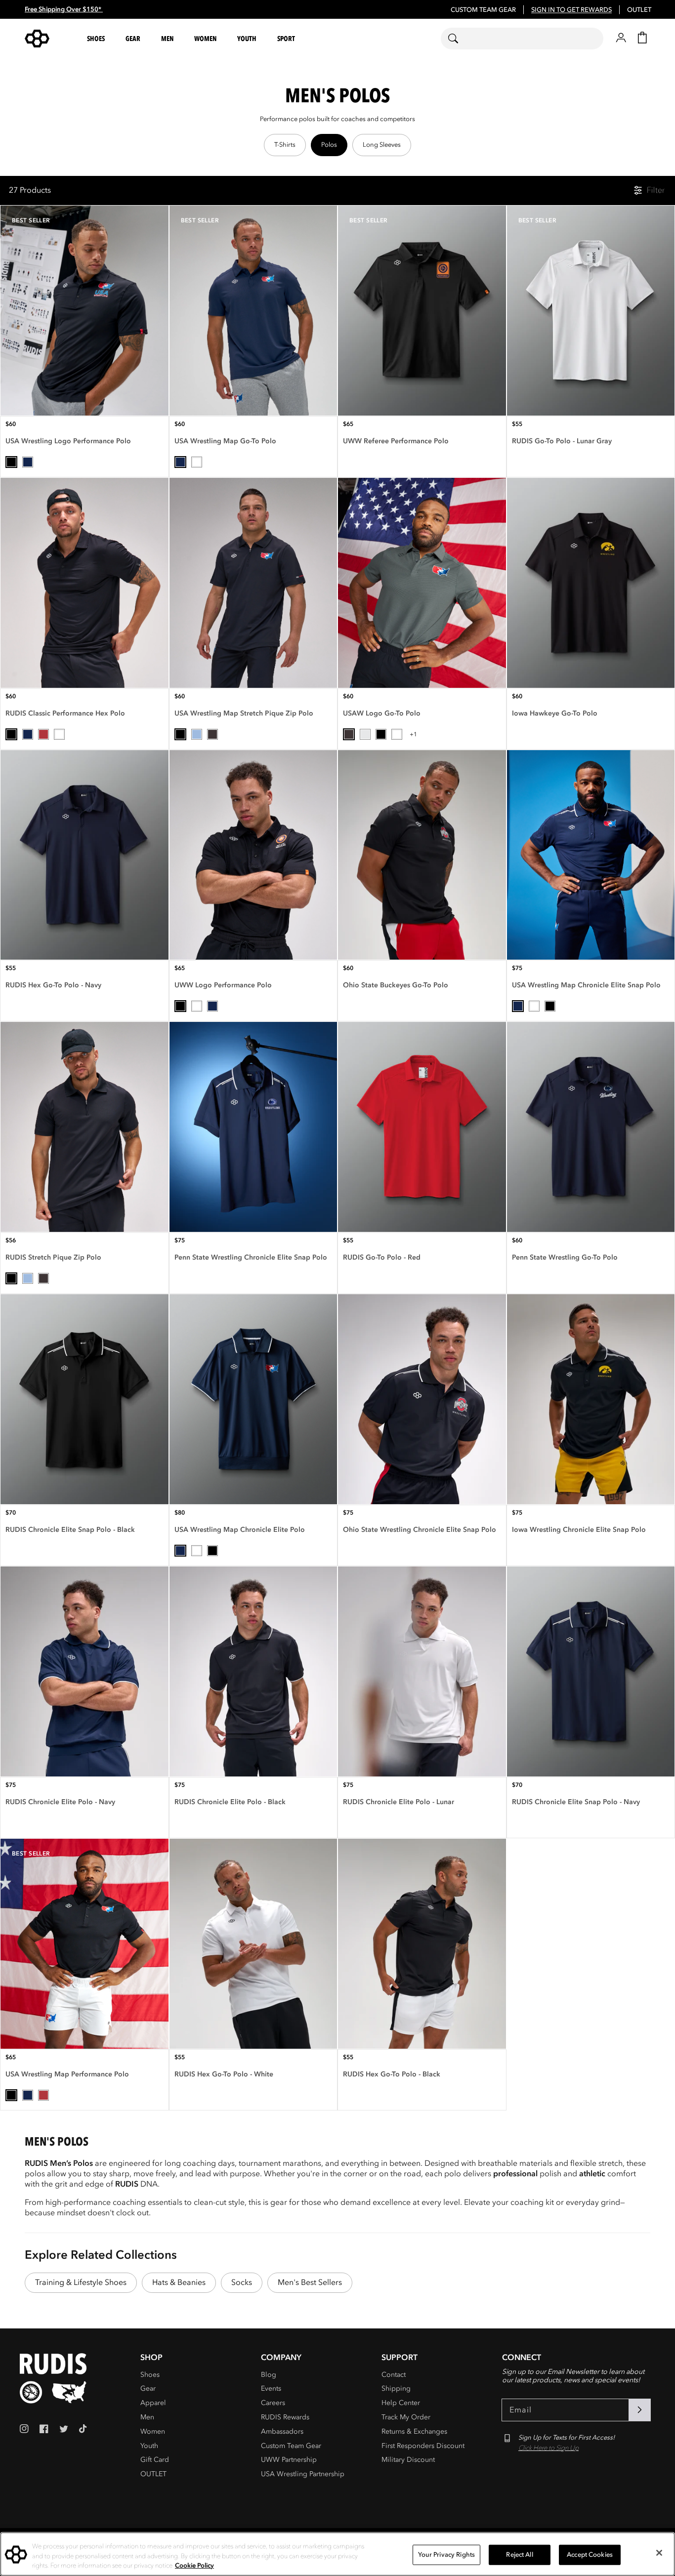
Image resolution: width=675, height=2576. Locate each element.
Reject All (519, 2554)
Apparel (153, 2403)
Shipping (396, 2388)
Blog (269, 2375)
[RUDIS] (49, 39)
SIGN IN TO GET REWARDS (571, 10)
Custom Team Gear (291, 2446)
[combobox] (522, 39)
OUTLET (639, 10)
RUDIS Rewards (285, 2417)
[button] (97, 39)
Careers (273, 2403)
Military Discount (408, 2460)
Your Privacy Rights (446, 2554)
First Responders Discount (423, 2446)
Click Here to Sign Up (548, 2448)
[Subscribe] (639, 2410)
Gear (148, 2388)
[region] (337, 145)
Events (271, 2388)
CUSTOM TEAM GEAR (483, 10)
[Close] (659, 2553)
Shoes (150, 2375)
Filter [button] (656, 190)
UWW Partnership (289, 2460)
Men (147, 2417)
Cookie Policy (194, 2566)
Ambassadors (282, 2431)
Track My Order (406, 2417)
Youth (149, 2446)
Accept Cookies (590, 2554)
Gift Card (155, 2460)
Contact (394, 2375)
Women (153, 2431)
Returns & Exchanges (414, 2431)
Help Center (401, 2403)
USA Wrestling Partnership (303, 2474)
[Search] (459, 39)
